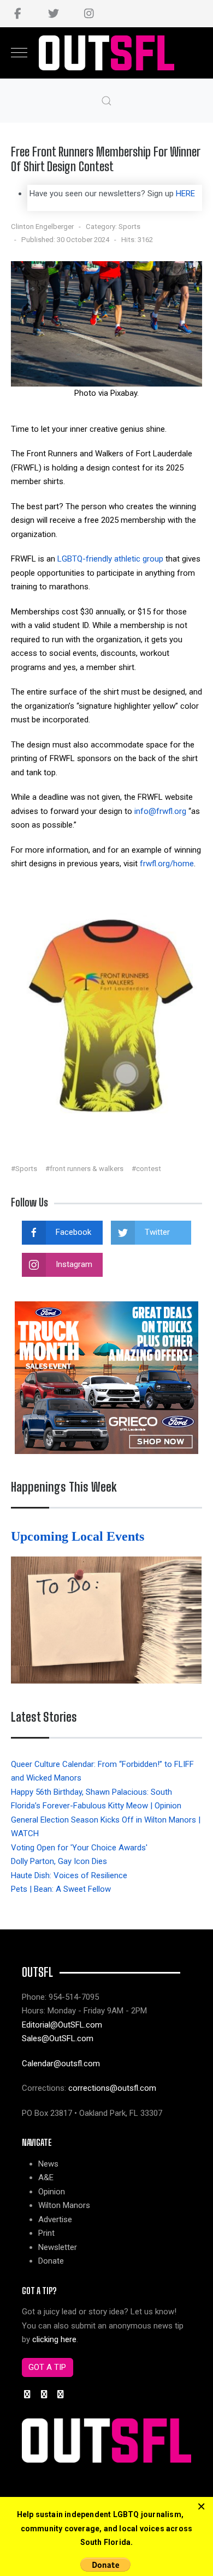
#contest (146, 1169)
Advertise (55, 2219)
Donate (51, 2261)
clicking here (54, 2339)
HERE (185, 194)
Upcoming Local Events (79, 1536)
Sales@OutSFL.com (58, 2038)
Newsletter (58, 2247)
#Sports (24, 1169)
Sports (129, 227)
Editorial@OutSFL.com (62, 2025)
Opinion (52, 2192)
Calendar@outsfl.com (61, 2064)
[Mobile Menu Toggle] (19, 53)
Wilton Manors (64, 2205)
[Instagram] (89, 14)
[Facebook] (18, 14)
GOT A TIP (47, 2367)
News (48, 2164)
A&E (46, 2177)
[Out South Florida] (107, 53)
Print (46, 2233)
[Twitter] (53, 14)
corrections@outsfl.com (112, 2088)
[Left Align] (201, 2507)
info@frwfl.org (160, 811)
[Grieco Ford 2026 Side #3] (106, 1377)
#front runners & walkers (84, 1169)
